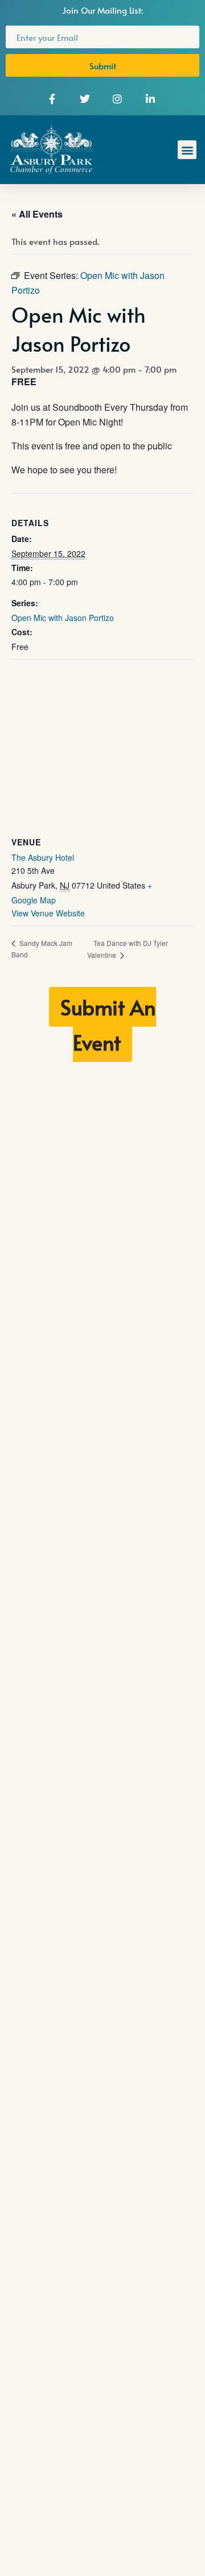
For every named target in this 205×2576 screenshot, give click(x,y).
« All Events (37, 214)
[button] (187, 150)
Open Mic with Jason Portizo (63, 618)
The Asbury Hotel (43, 857)
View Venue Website (48, 913)
